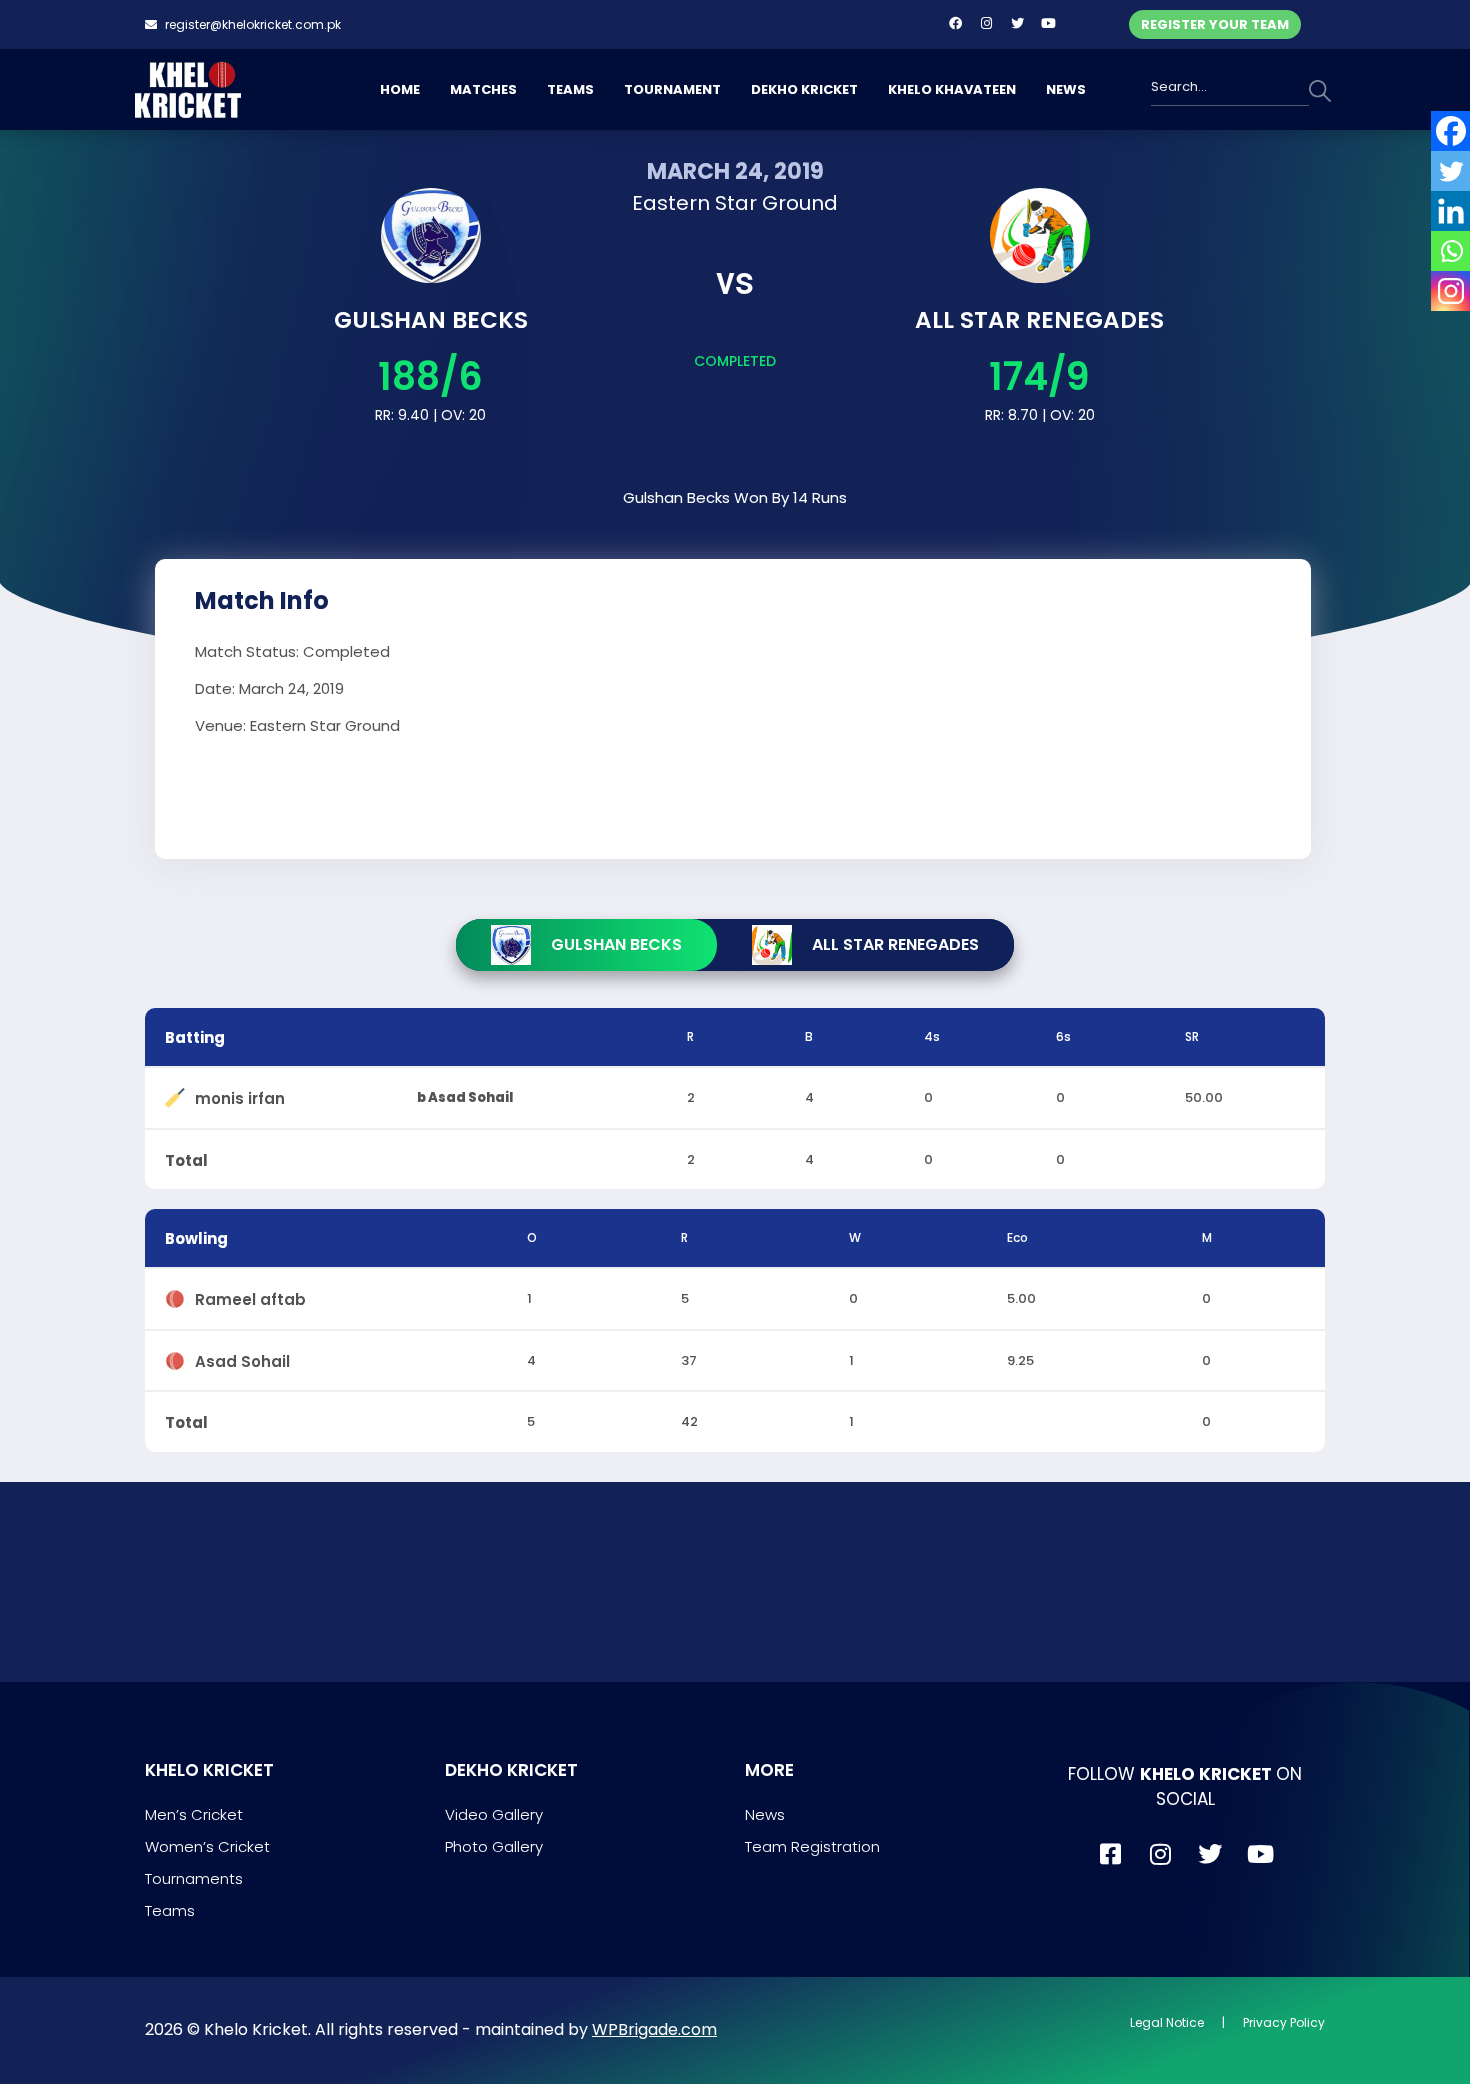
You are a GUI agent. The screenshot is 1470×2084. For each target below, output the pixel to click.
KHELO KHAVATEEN (952, 89)
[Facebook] (955, 23)
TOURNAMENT (672, 89)
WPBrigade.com (654, 2029)
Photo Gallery (494, 1846)
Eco (1017, 1237)
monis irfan (240, 1094)
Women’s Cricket (207, 1846)
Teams (170, 1910)
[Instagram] (986, 23)
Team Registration (812, 1846)
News (765, 1814)
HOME (400, 89)
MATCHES (483, 89)
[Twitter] (1017, 23)
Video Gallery (494, 1814)
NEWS (1066, 89)
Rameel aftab (250, 1295)
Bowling (196, 1238)
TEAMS (570, 89)
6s (1063, 1036)
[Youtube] (1048, 23)
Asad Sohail (242, 1357)
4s (932, 1036)
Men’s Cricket (194, 1814)
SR (1192, 1036)
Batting (195, 1037)
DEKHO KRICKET (804, 89)
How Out (443, 1036)
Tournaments (194, 1878)
